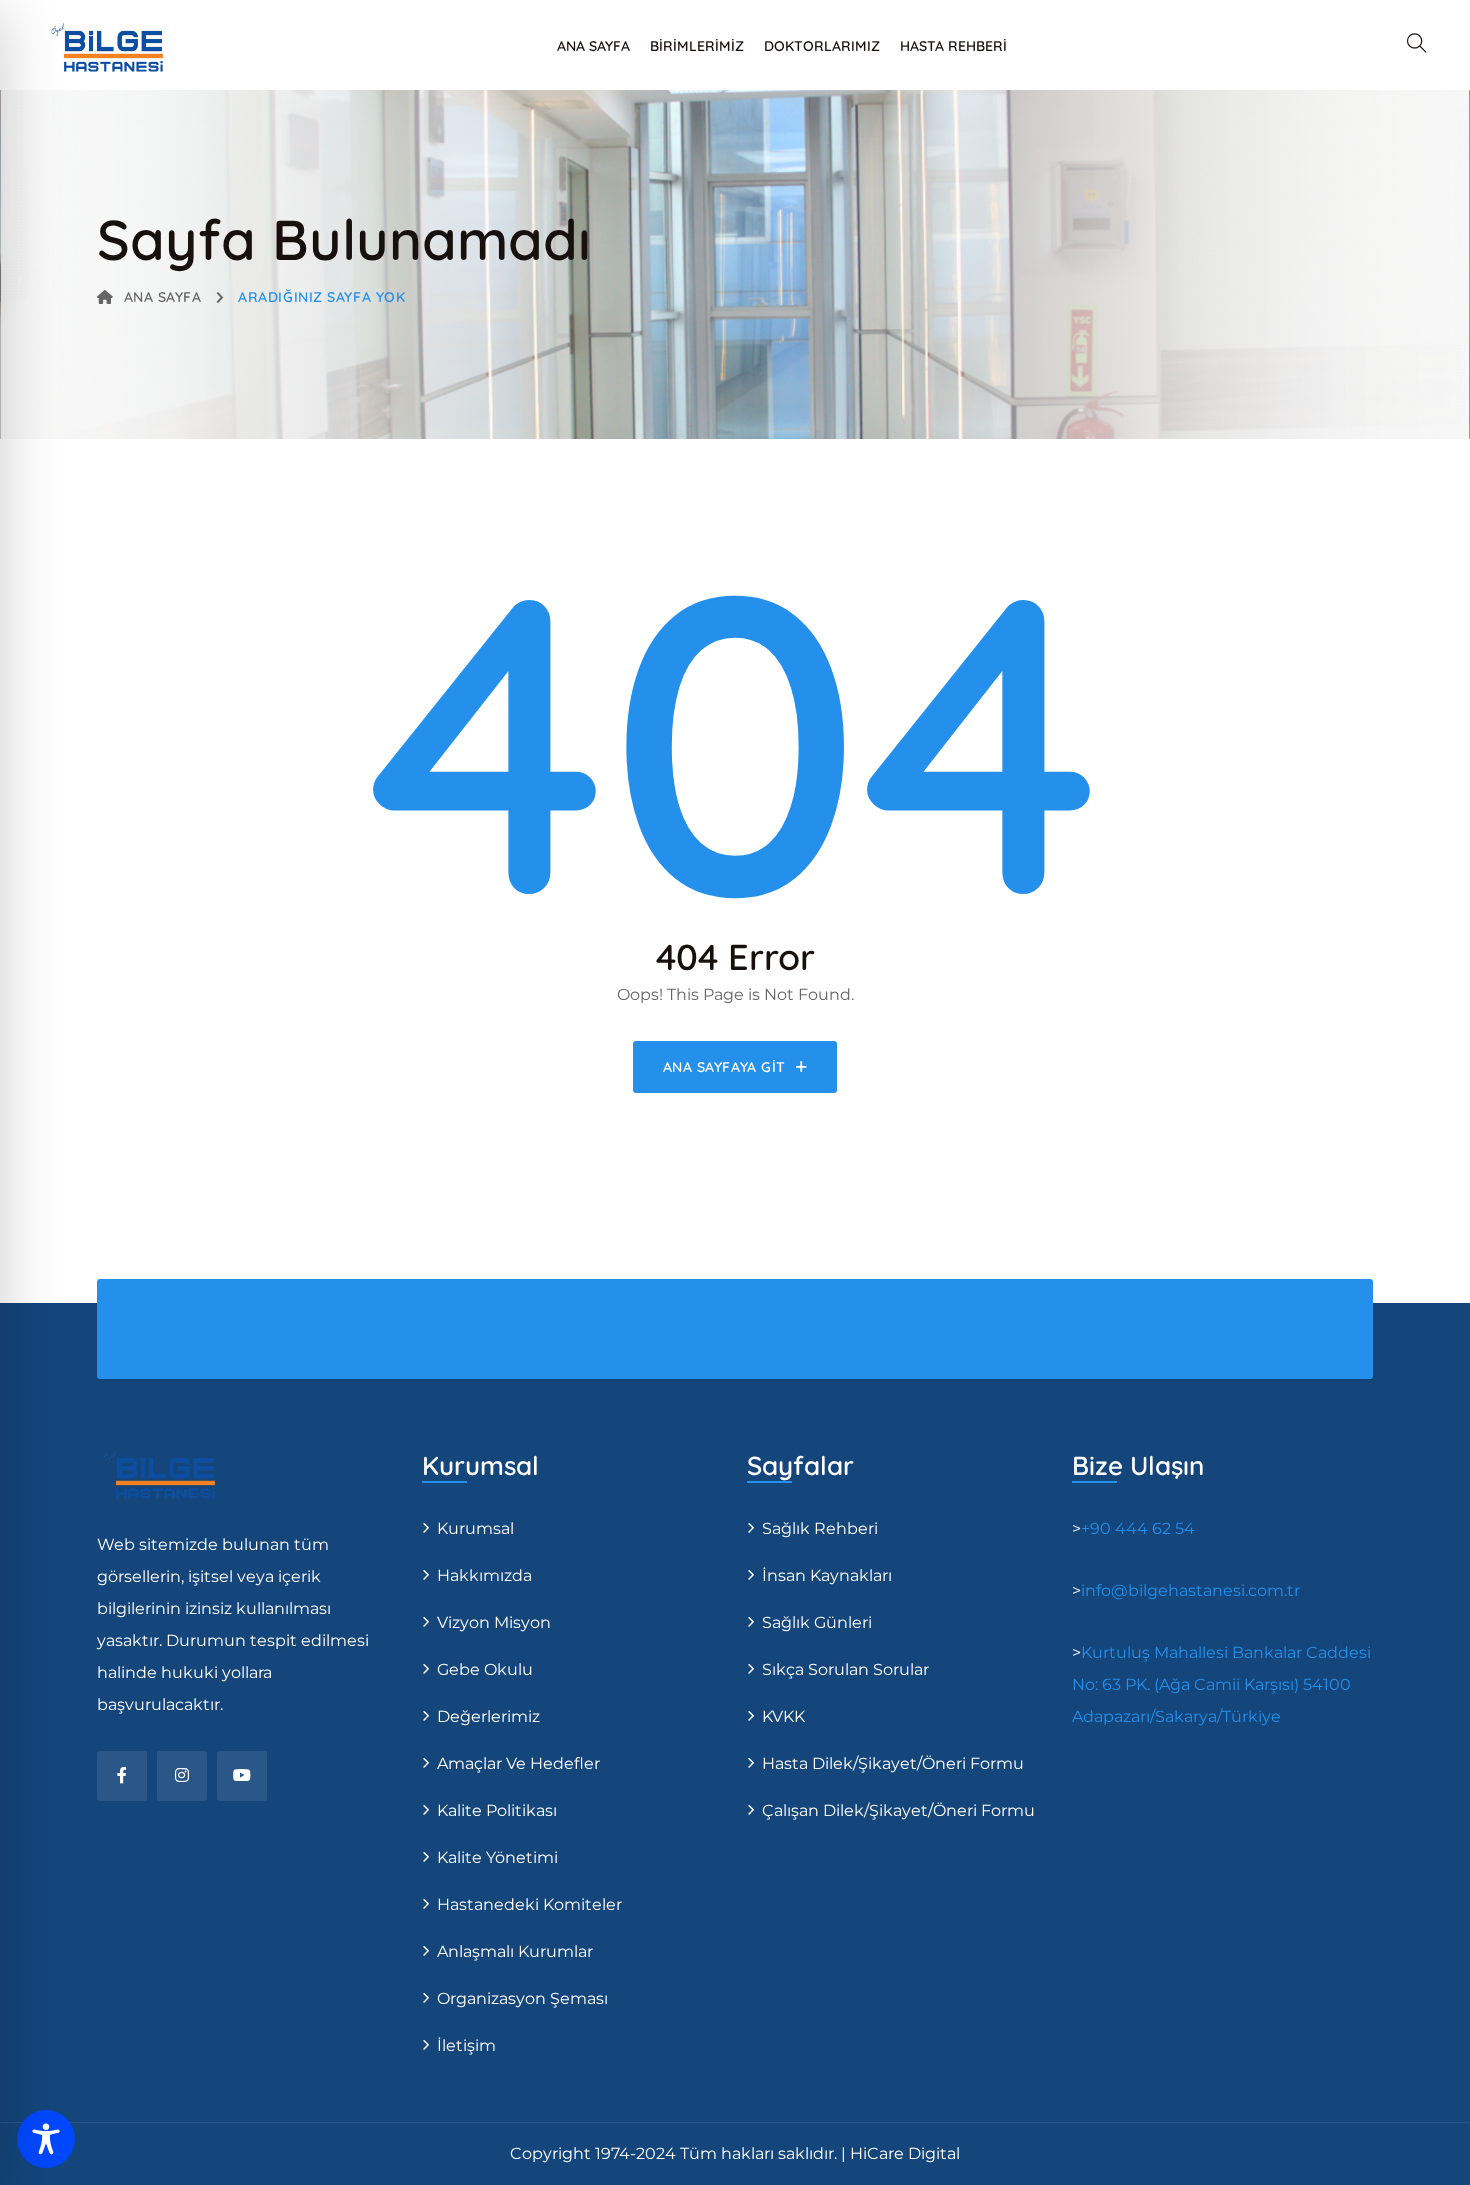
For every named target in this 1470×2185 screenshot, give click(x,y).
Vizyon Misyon (494, 1622)
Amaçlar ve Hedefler (518, 1763)
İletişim (466, 2045)
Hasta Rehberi (953, 46)
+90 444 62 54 (1138, 1528)
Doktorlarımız (822, 46)
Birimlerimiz (697, 46)
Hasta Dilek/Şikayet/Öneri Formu (893, 1763)
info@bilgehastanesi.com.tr (1190, 1590)
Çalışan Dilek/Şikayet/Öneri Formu (898, 1810)
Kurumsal (475, 1528)
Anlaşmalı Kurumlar (515, 1951)
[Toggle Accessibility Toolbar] (46, 2139)
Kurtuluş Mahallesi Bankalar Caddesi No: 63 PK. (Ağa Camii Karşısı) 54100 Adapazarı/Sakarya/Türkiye (1221, 1684)
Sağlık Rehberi (820, 1528)
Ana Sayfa (593, 46)
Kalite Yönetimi (497, 1857)
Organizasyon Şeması (522, 1998)
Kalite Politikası (497, 1810)
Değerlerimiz (488, 1716)
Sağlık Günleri (817, 1622)
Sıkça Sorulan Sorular (845, 1669)
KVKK (783, 1716)
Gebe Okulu (485, 1669)
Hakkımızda (484, 1575)
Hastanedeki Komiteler (529, 1904)
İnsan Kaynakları (827, 1575)
